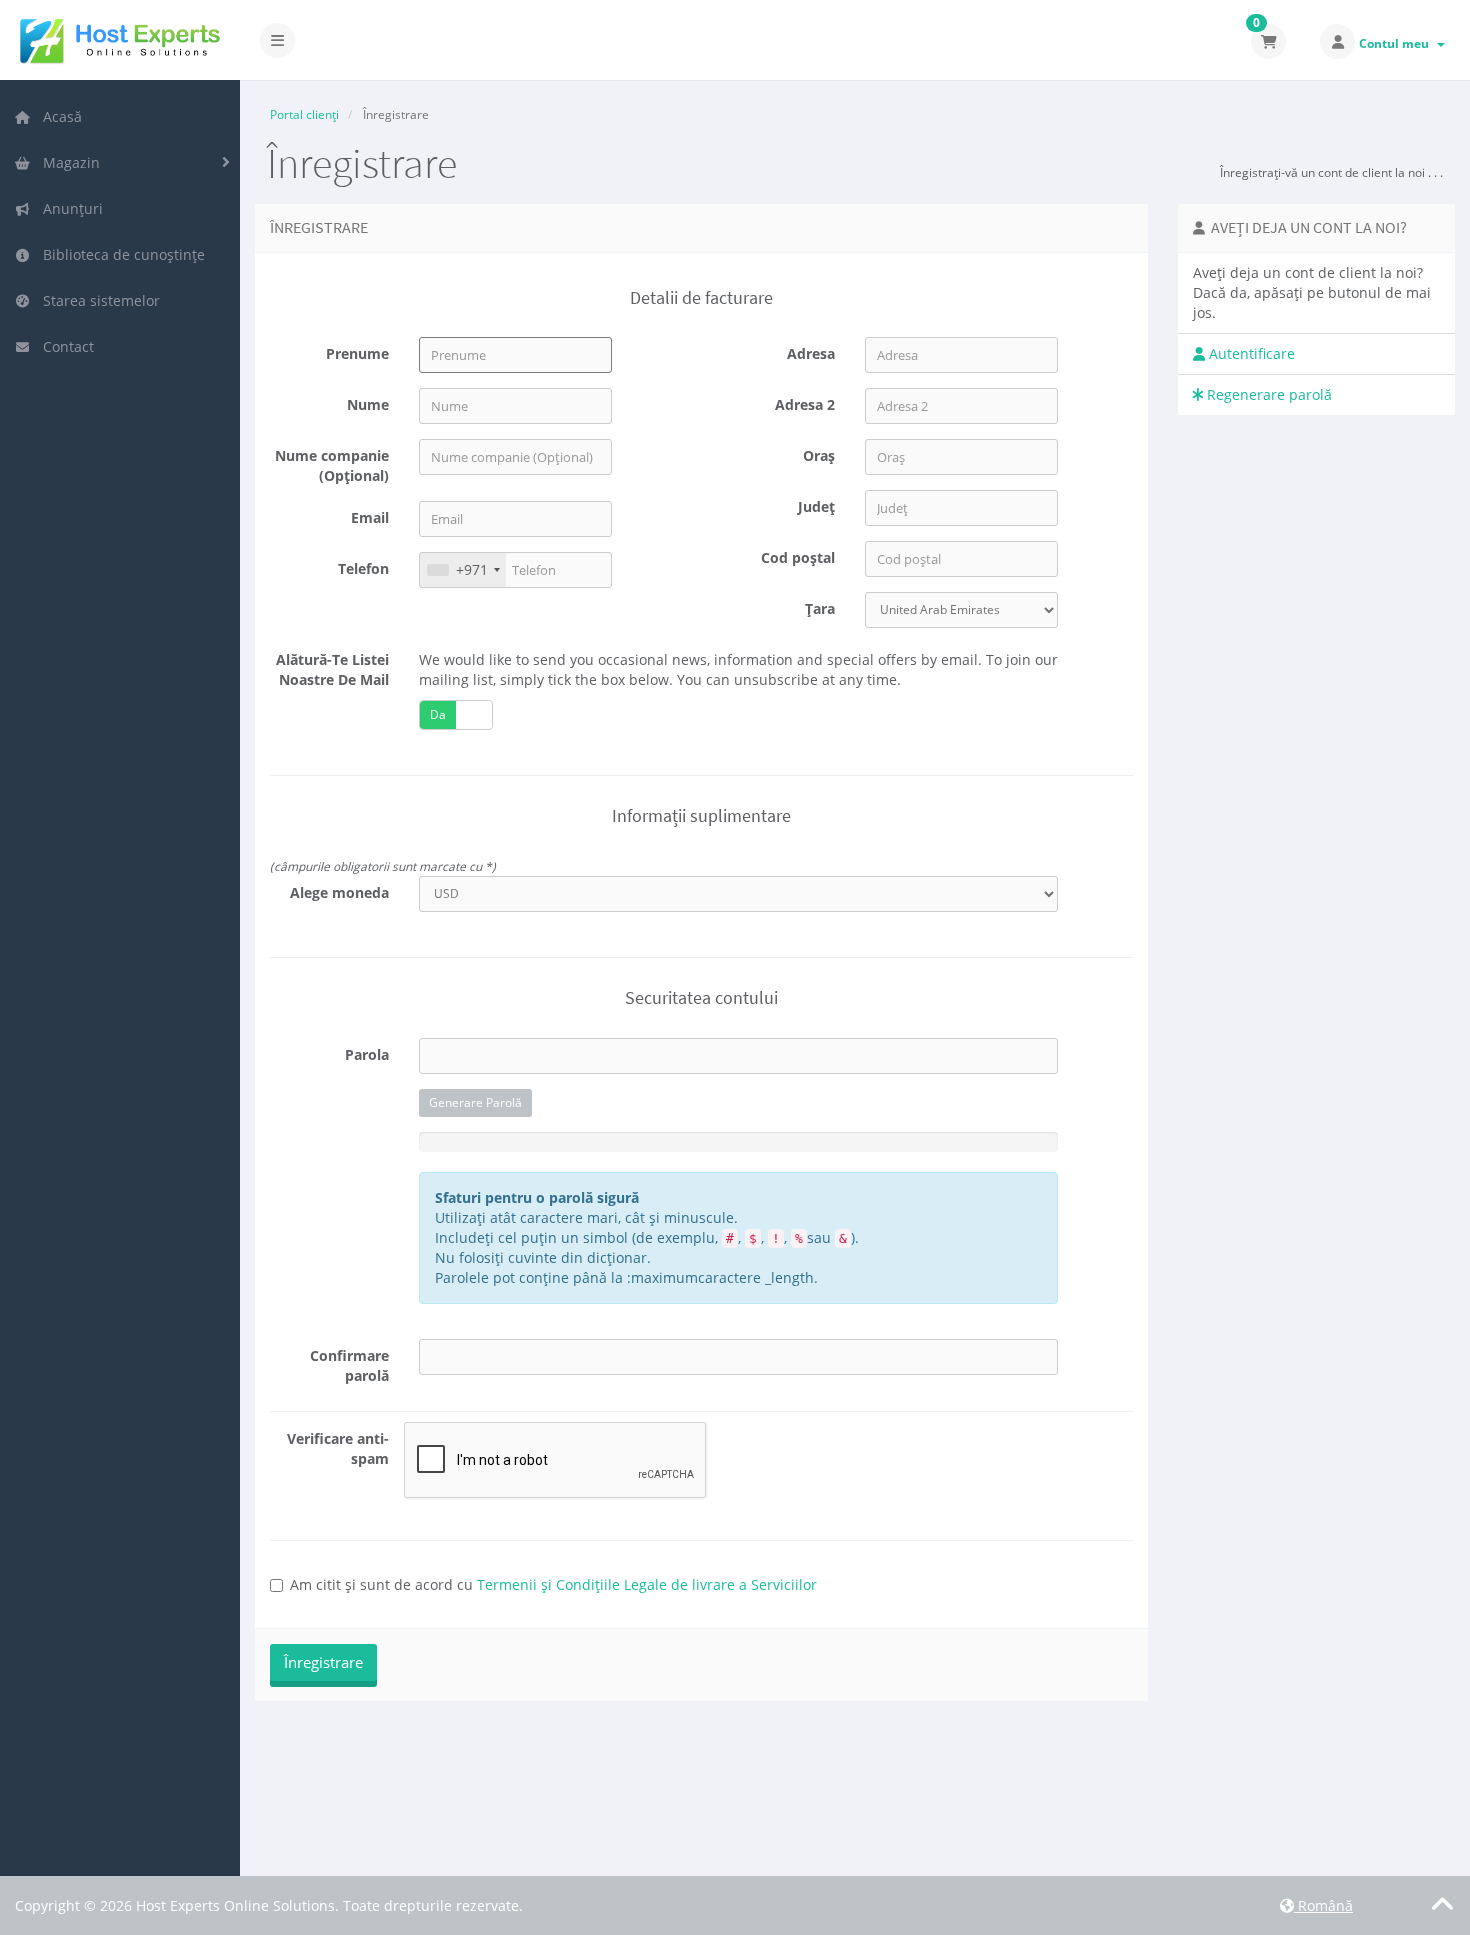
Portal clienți (304, 114)
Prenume (357, 353)
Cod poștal (798, 557)
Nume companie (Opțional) (332, 465)
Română (1323, 1905)
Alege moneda (339, 892)
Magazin (67, 162)
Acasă (58, 116)
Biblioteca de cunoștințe (120, 254)
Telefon (363, 568)
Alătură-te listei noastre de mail (332, 669)
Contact (64, 346)
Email (370, 517)
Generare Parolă (475, 1102)
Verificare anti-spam (338, 1448)
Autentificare (1250, 353)
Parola (367, 1054)
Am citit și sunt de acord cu (553, 1584)
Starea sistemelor (97, 300)
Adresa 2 (805, 404)
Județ (816, 506)
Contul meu (1397, 43)
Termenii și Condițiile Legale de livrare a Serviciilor (647, 1584)
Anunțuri (69, 208)
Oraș (819, 455)
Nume (368, 404)
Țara (820, 608)
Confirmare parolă (349, 1365)
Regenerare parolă (1267, 394)
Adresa (811, 353)
